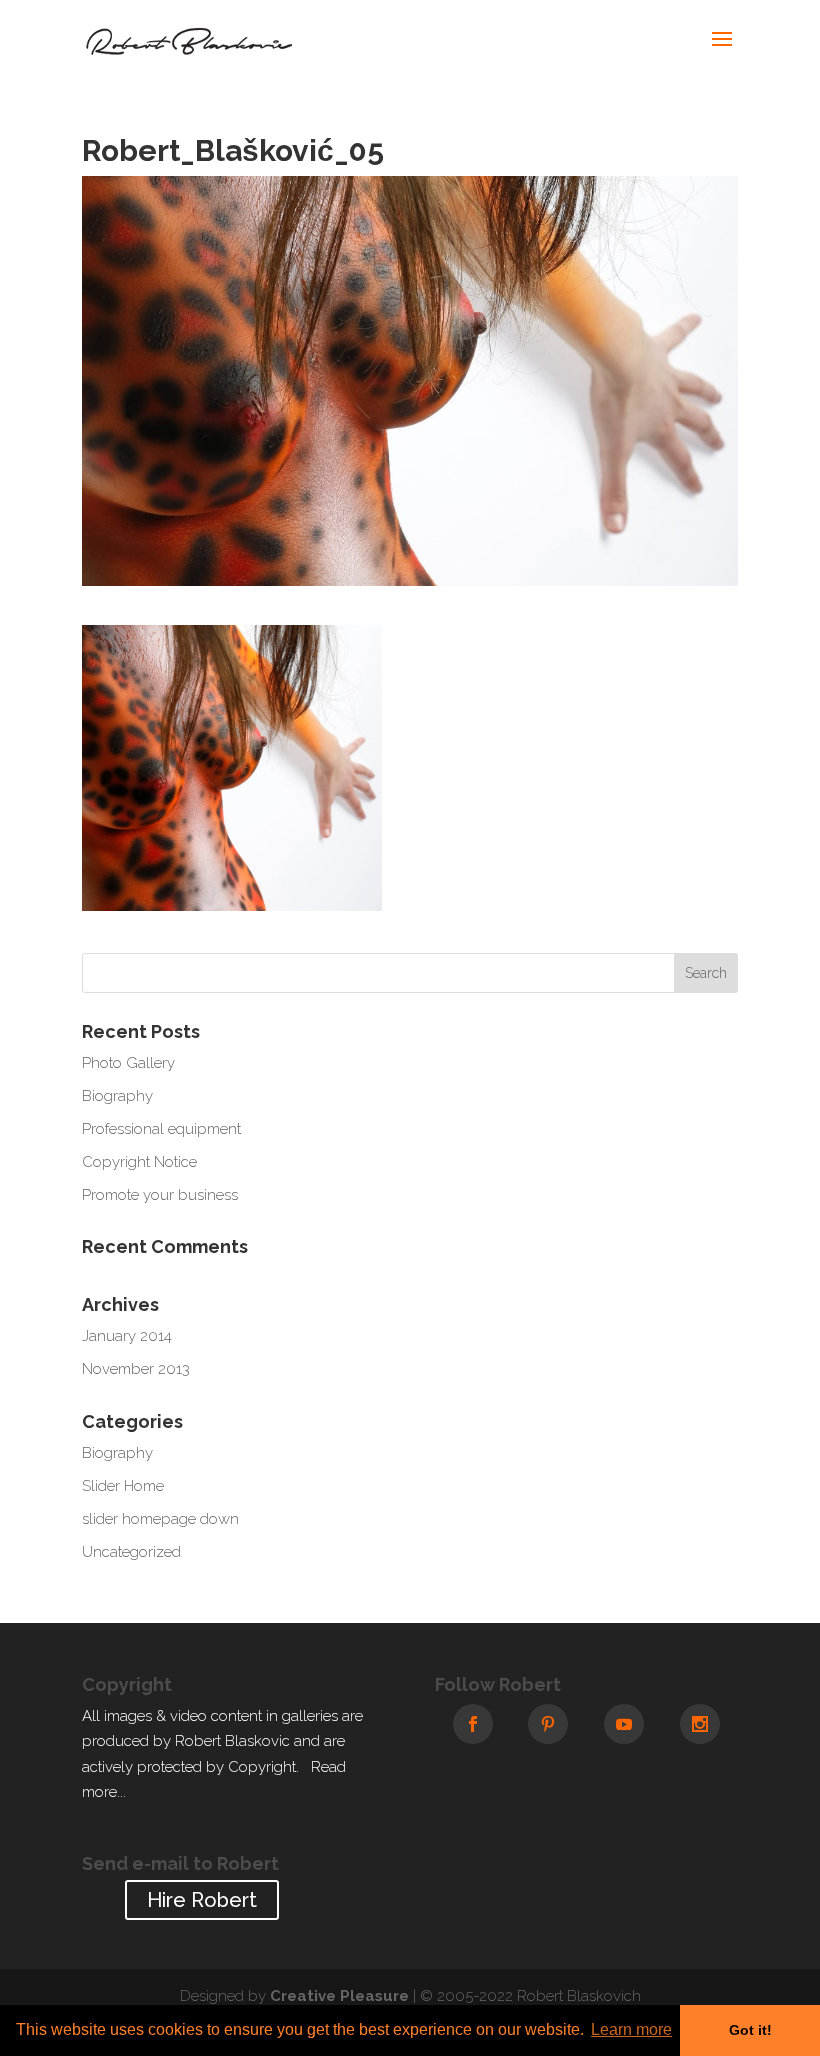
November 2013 (136, 1369)
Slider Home (123, 1486)
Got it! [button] (750, 2030)
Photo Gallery (128, 1063)
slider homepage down (160, 1519)
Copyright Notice (139, 1162)
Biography (117, 1096)
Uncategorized (131, 1552)
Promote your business (160, 1195)
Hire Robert (202, 1900)
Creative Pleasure (339, 1996)
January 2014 (127, 1336)
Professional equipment (161, 1129)
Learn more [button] (631, 2029)
